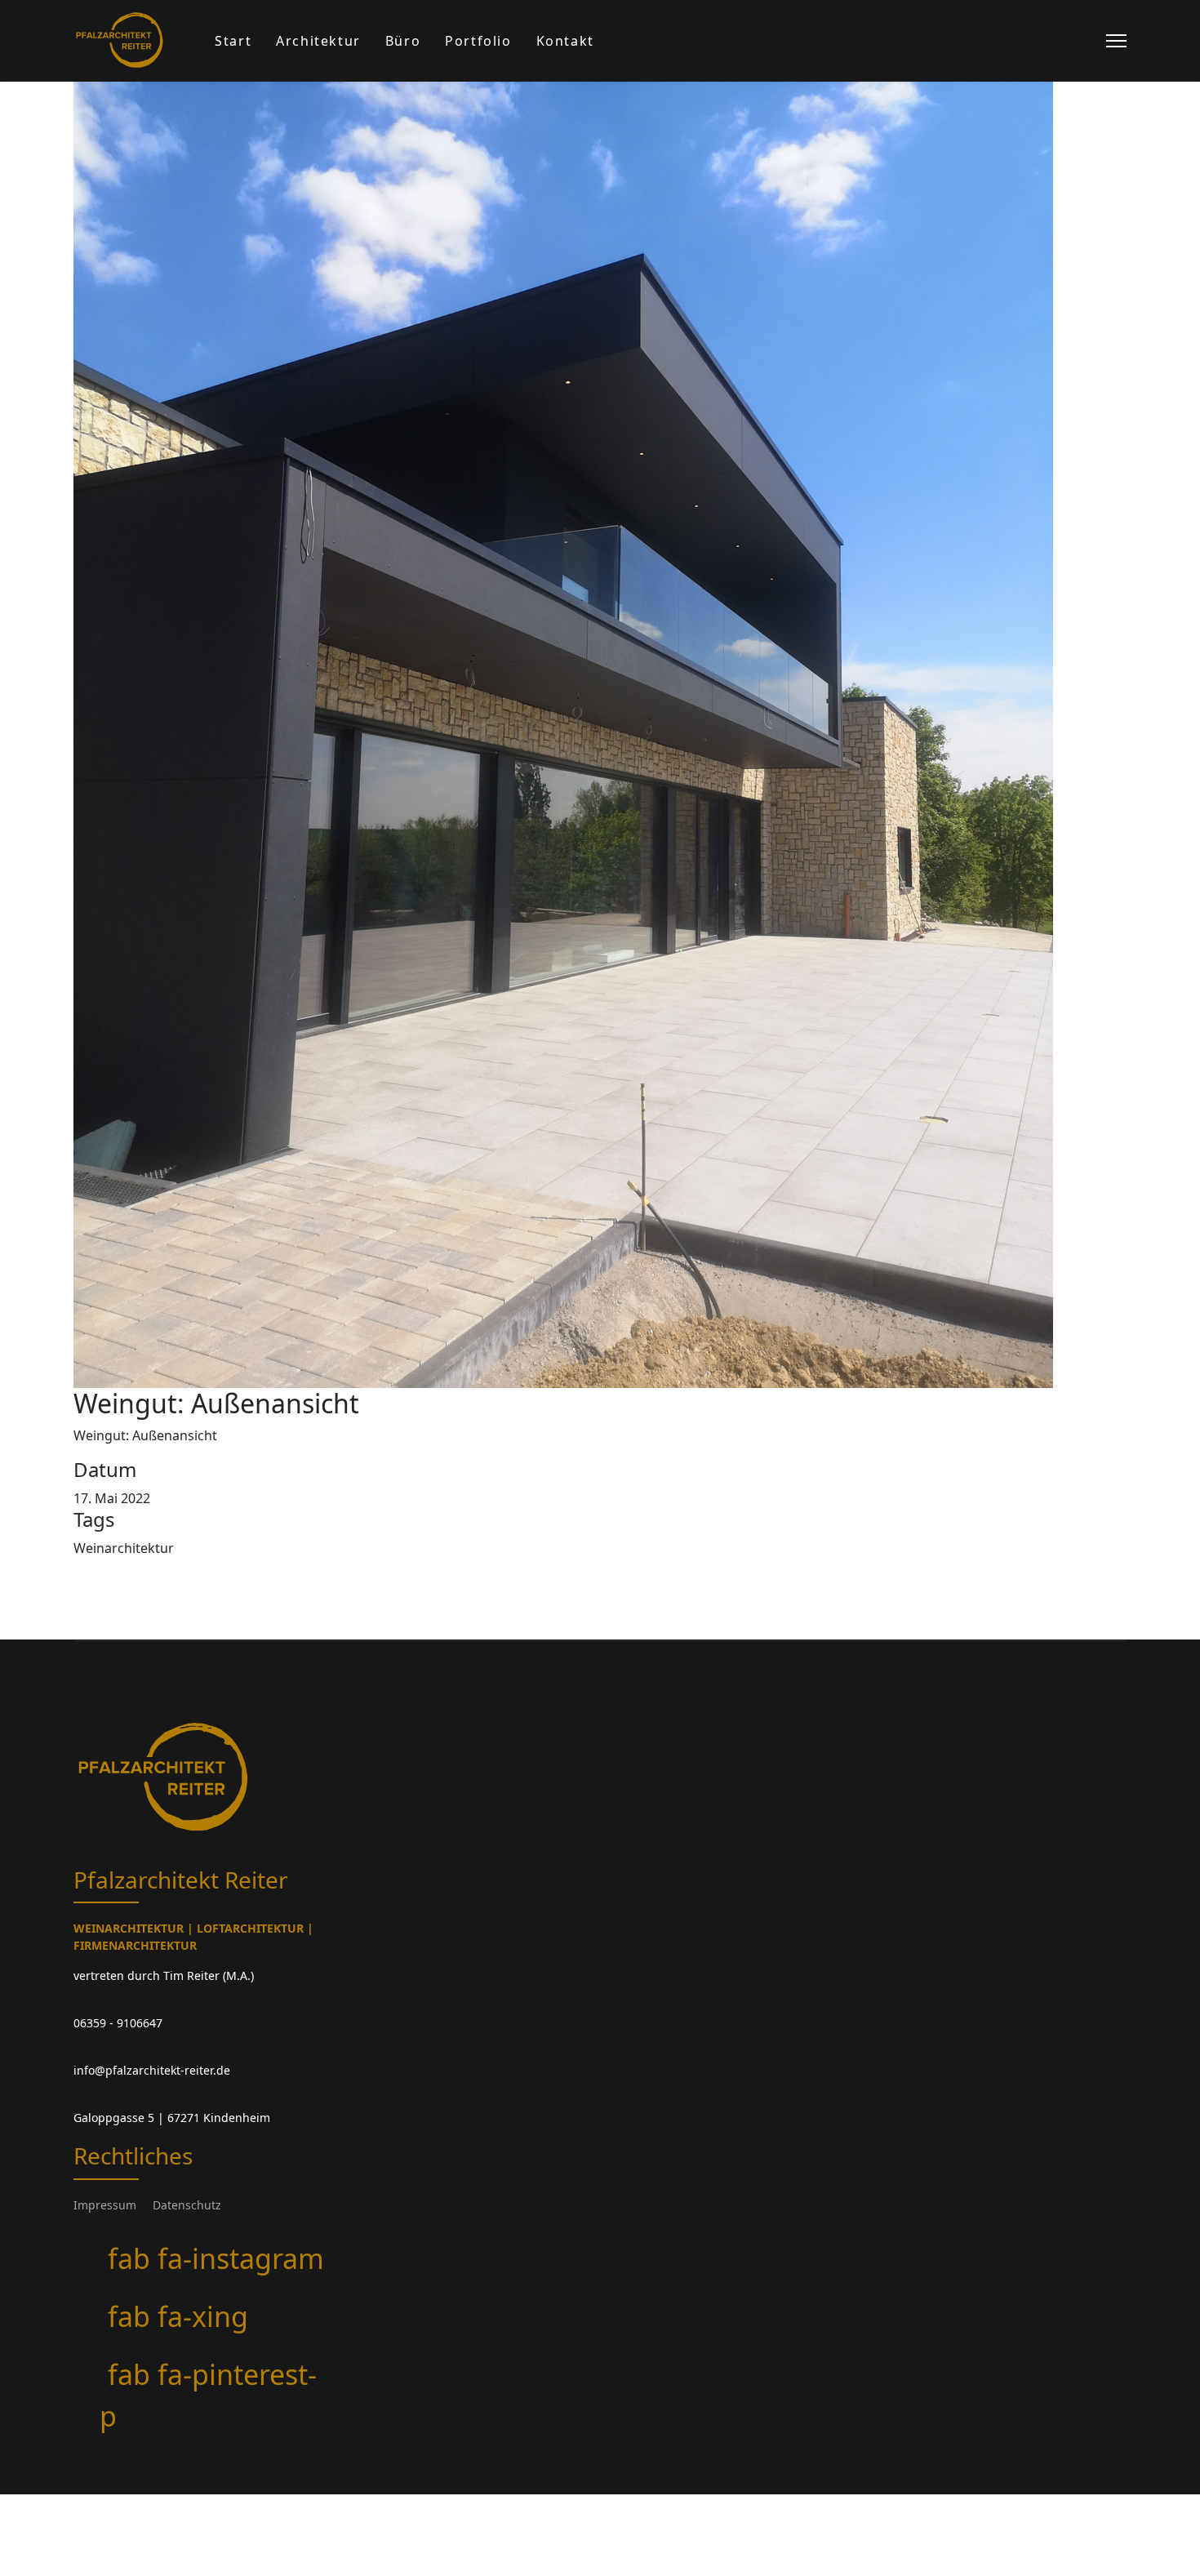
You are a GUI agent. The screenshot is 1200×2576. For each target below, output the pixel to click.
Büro (403, 41)
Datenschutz (187, 2205)
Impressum (105, 2205)
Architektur (318, 41)
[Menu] (1116, 41)
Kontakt (565, 41)
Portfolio (478, 41)
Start (233, 41)
